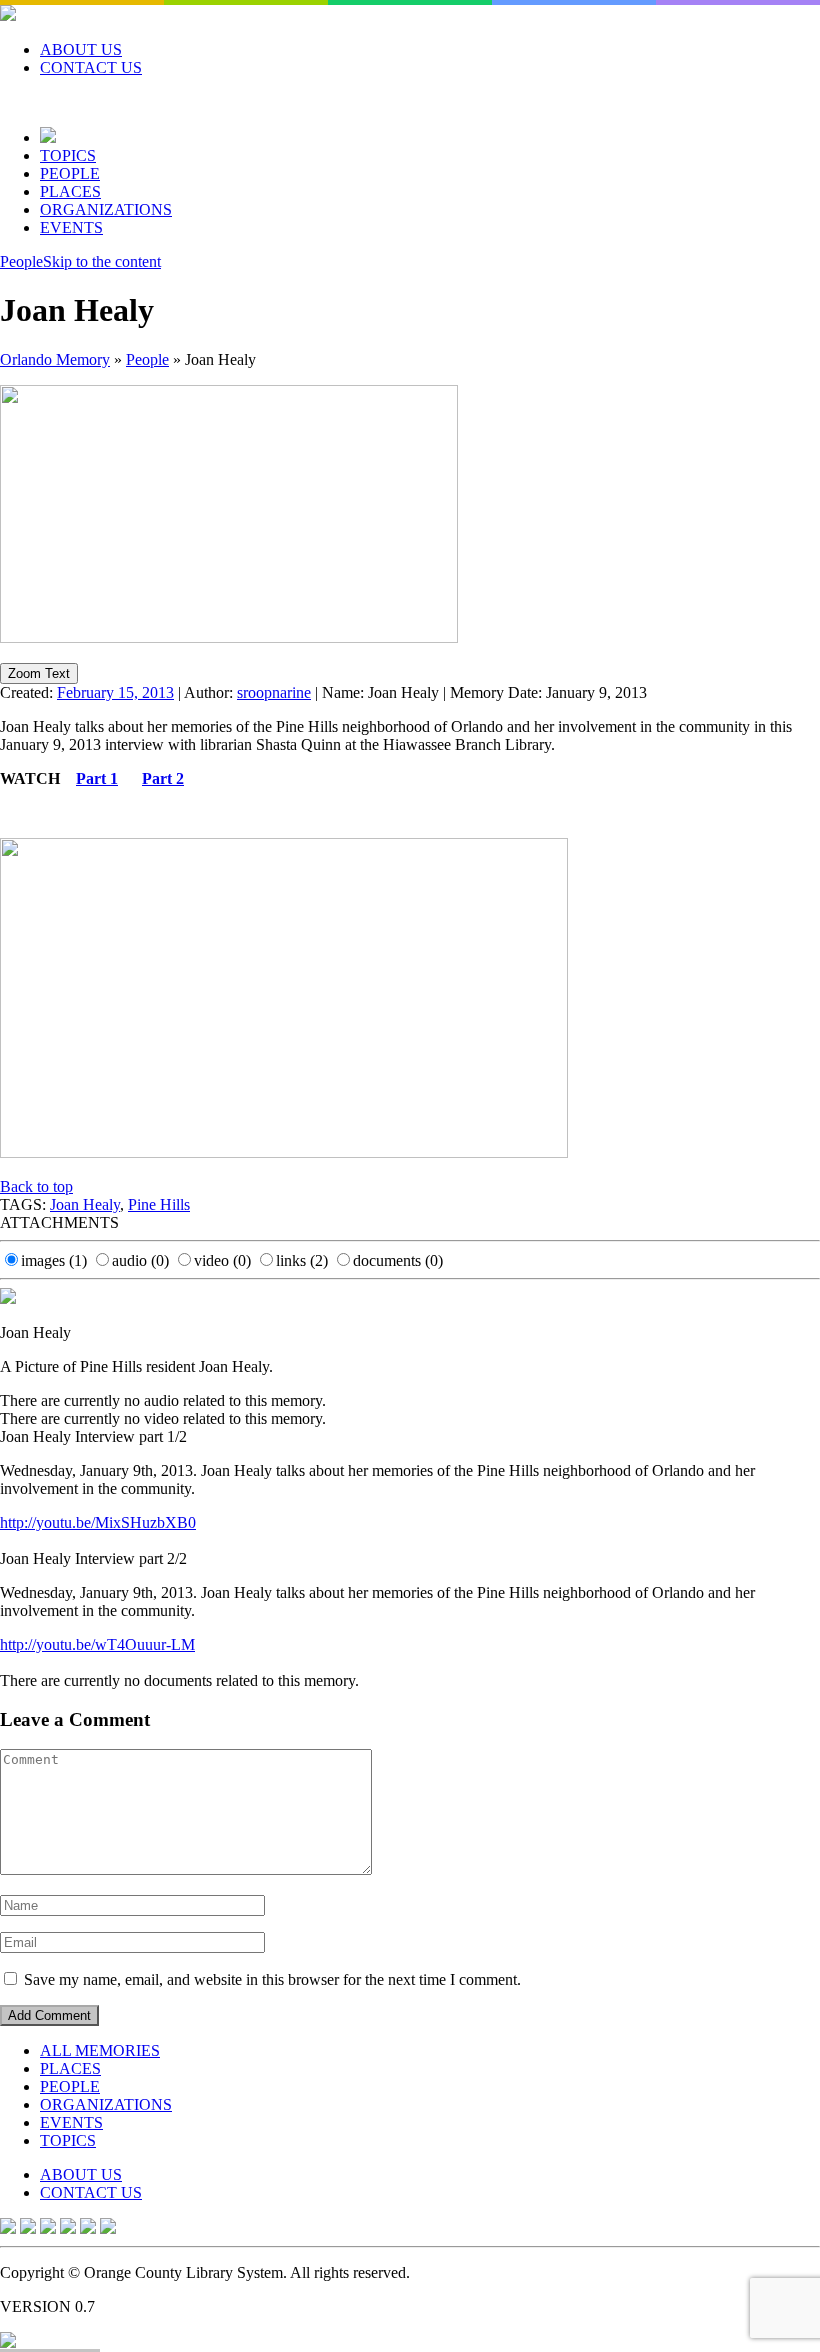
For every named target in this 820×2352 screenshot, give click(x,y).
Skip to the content (102, 261)
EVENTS (71, 227)
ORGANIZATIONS (106, 209)
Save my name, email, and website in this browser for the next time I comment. (272, 1979)
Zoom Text (39, 673)
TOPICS (68, 155)
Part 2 (163, 778)
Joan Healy (85, 1204)
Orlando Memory (55, 359)
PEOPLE (70, 173)
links (302, 1260)
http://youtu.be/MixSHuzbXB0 (98, 1522)
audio (140, 1260)
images (54, 1260)
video (222, 1260)
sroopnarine (274, 692)
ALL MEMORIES (100, 2050)
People (21, 261)
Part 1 (97, 778)
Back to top (36, 1186)
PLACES (70, 191)
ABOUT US (81, 49)
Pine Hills (159, 1204)
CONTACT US (91, 67)
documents (398, 1260)
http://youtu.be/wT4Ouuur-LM (97, 1644)
